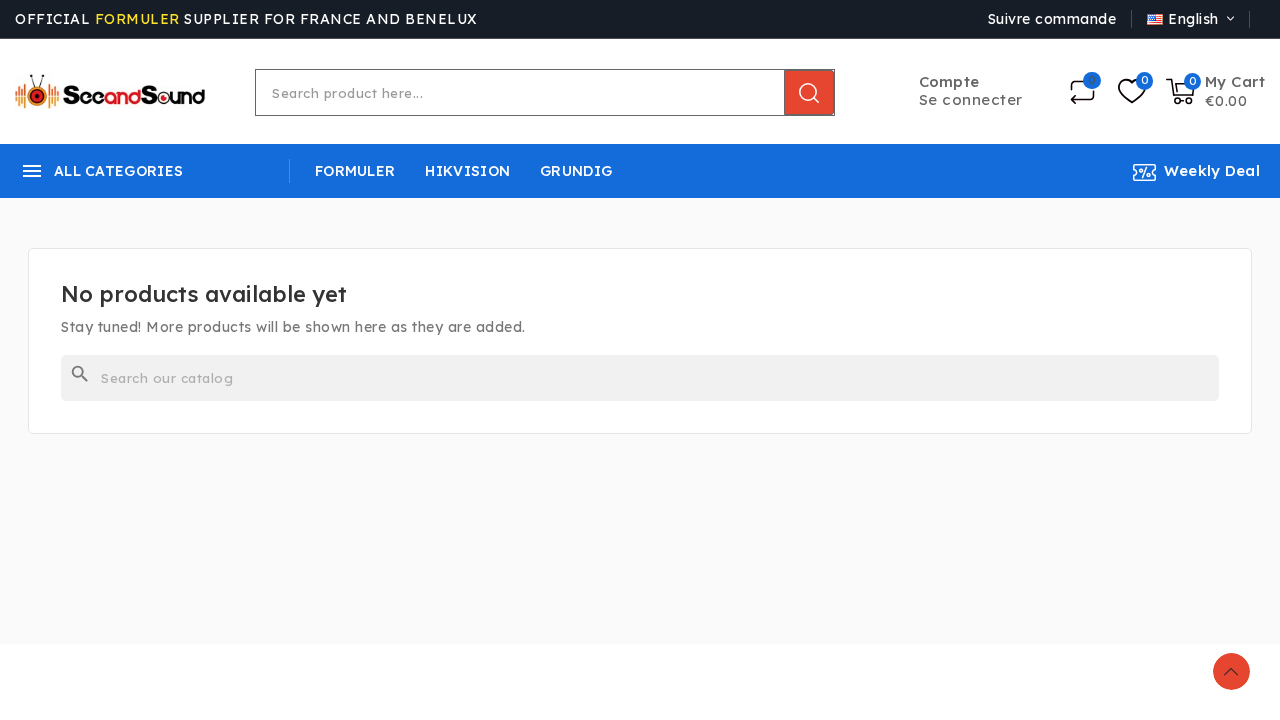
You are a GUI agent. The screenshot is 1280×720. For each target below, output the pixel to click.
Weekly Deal (1212, 170)
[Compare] (1082, 91)
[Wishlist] (1132, 92)
